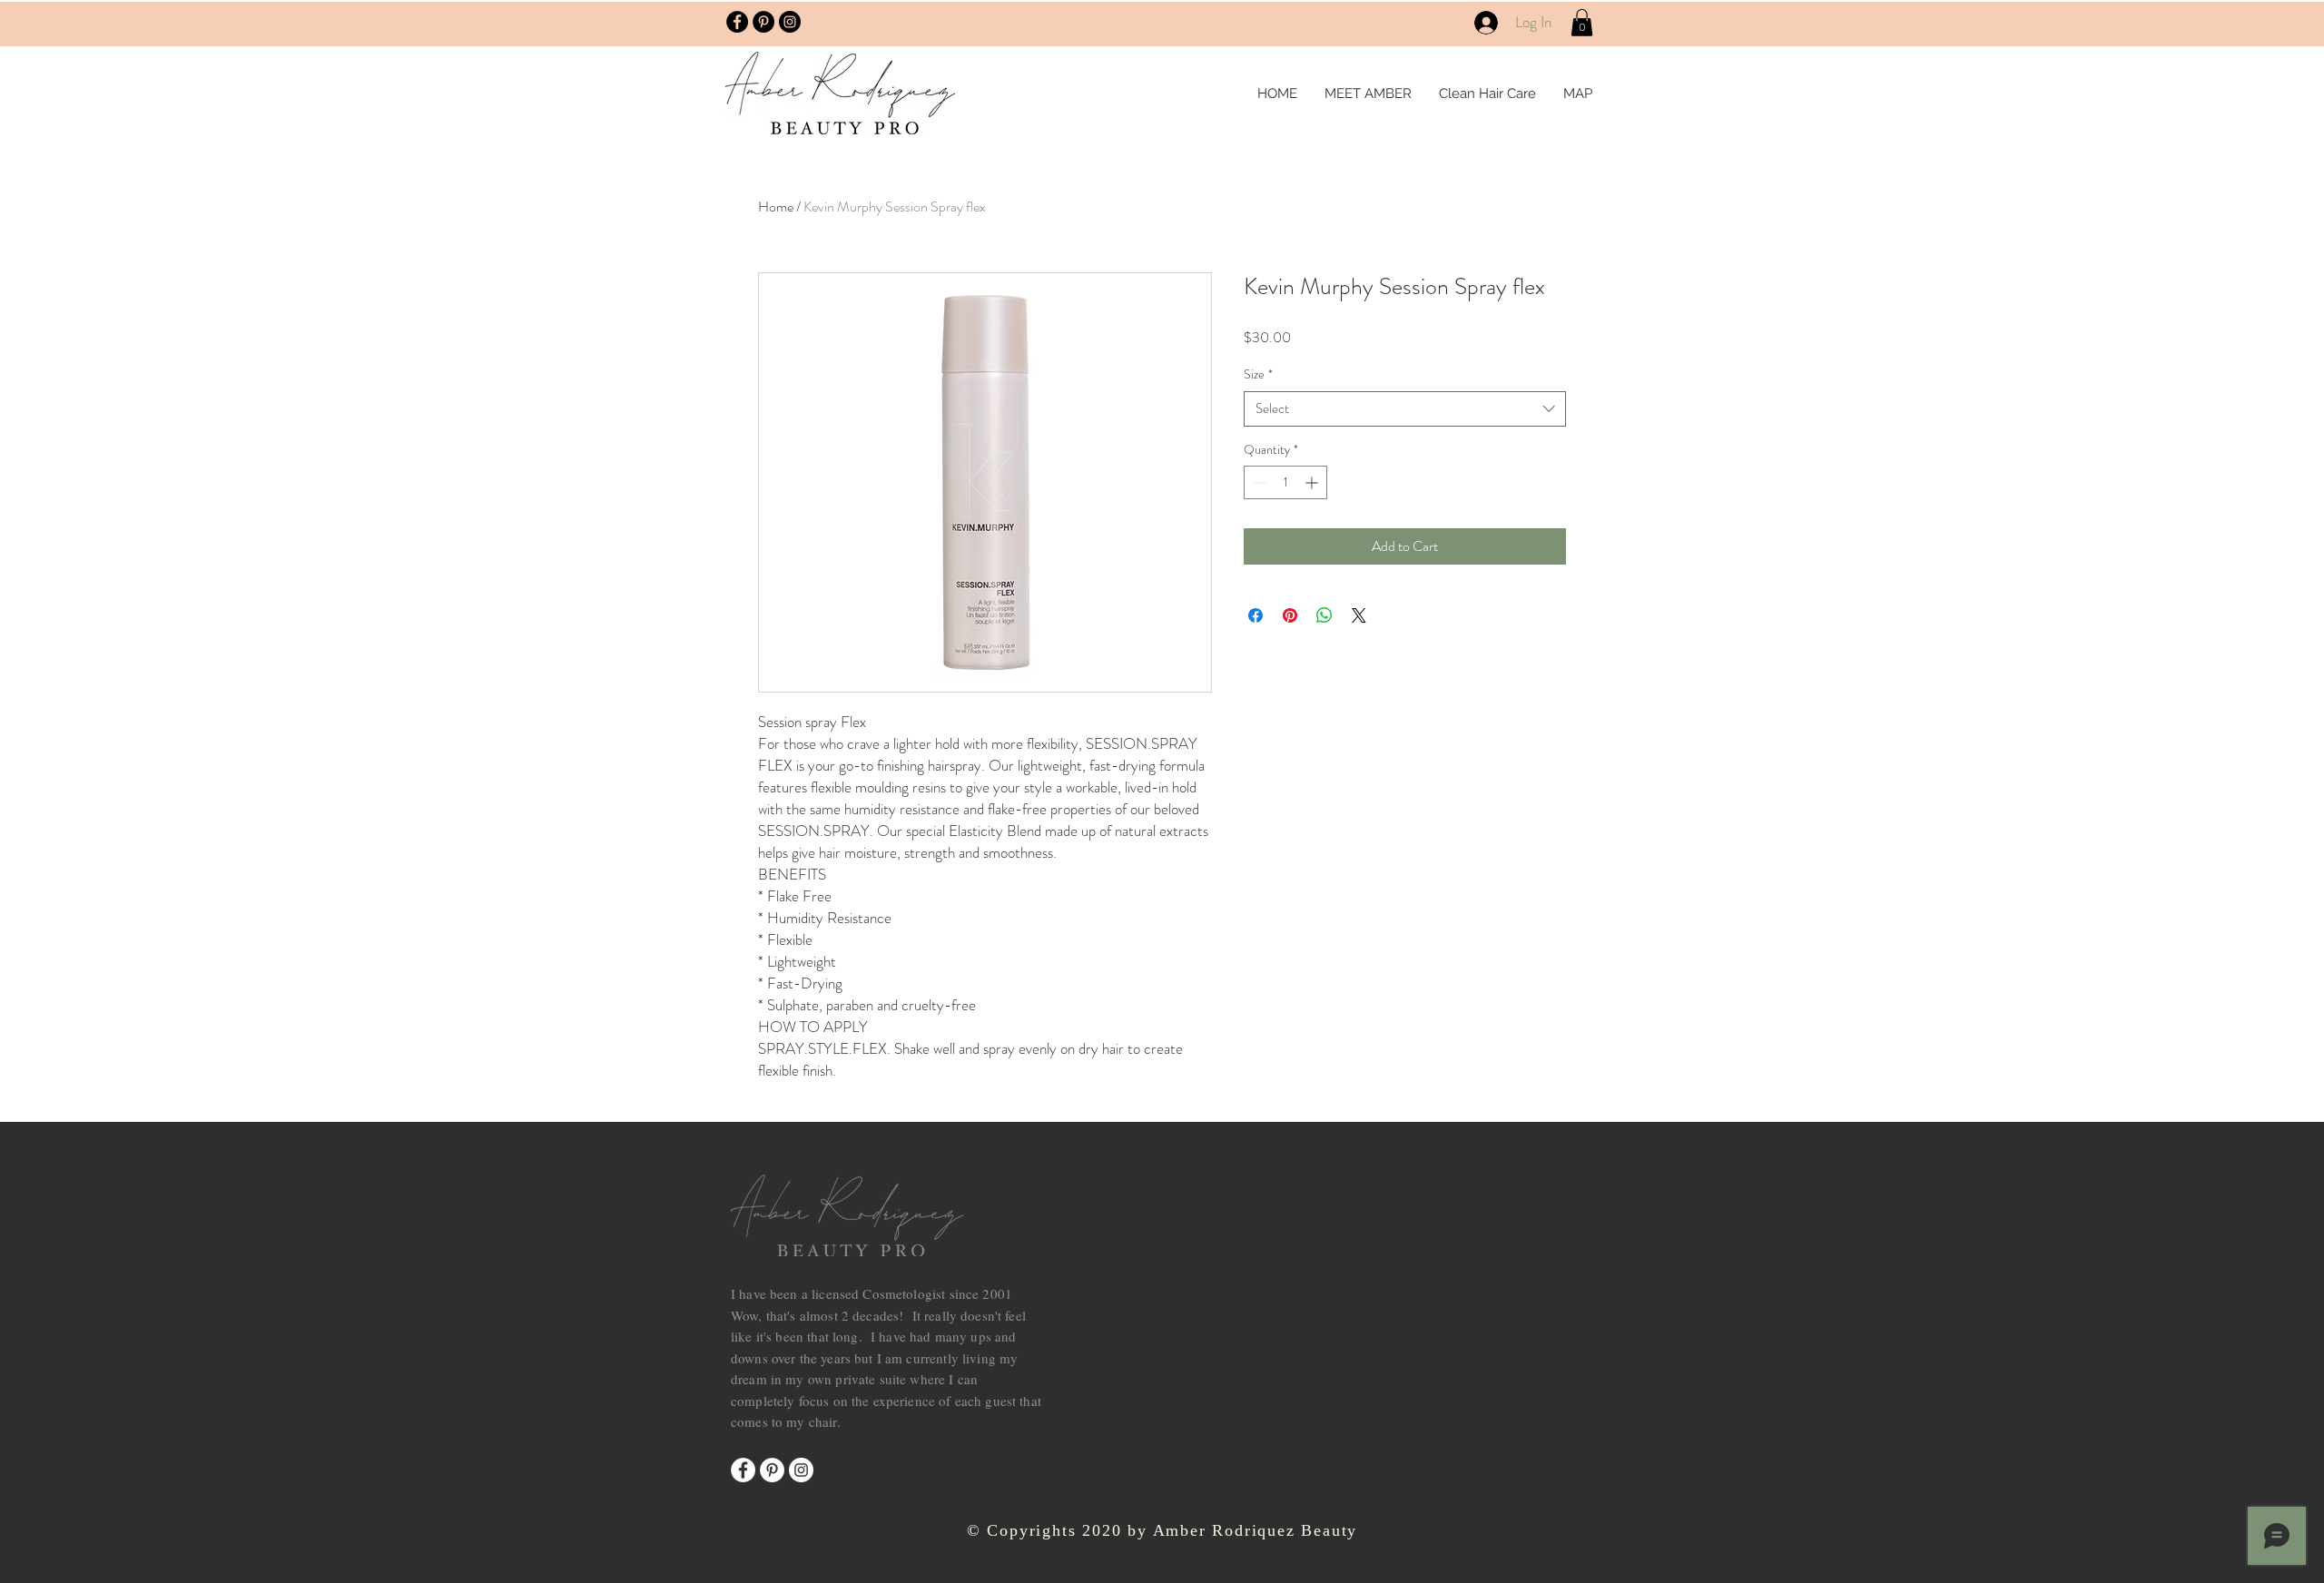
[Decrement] (1258, 482)
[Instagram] (801, 1470)
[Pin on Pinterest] (1290, 615)
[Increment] (1313, 482)
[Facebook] (743, 1470)
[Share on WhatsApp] (1324, 615)
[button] (1582, 23)
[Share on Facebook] (1256, 615)
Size (1258, 374)
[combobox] (1405, 409)
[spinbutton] (1285, 482)
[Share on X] (1359, 615)
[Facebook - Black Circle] (737, 22)
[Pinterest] (772, 1470)
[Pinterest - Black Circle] (763, 22)
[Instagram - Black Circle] (790, 22)
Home (776, 206)
